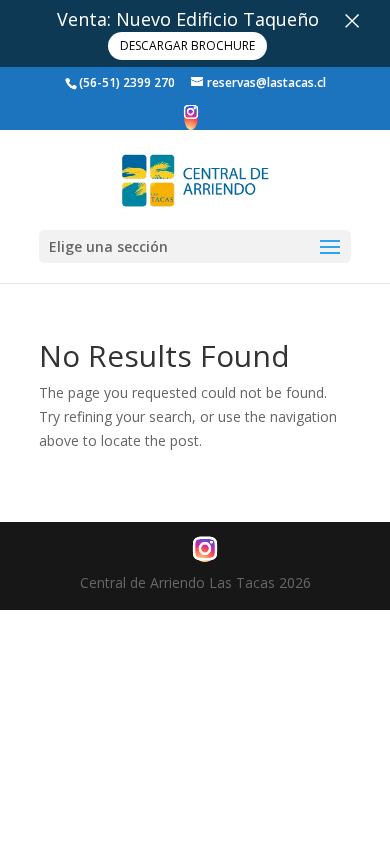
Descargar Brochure (187, 45)
